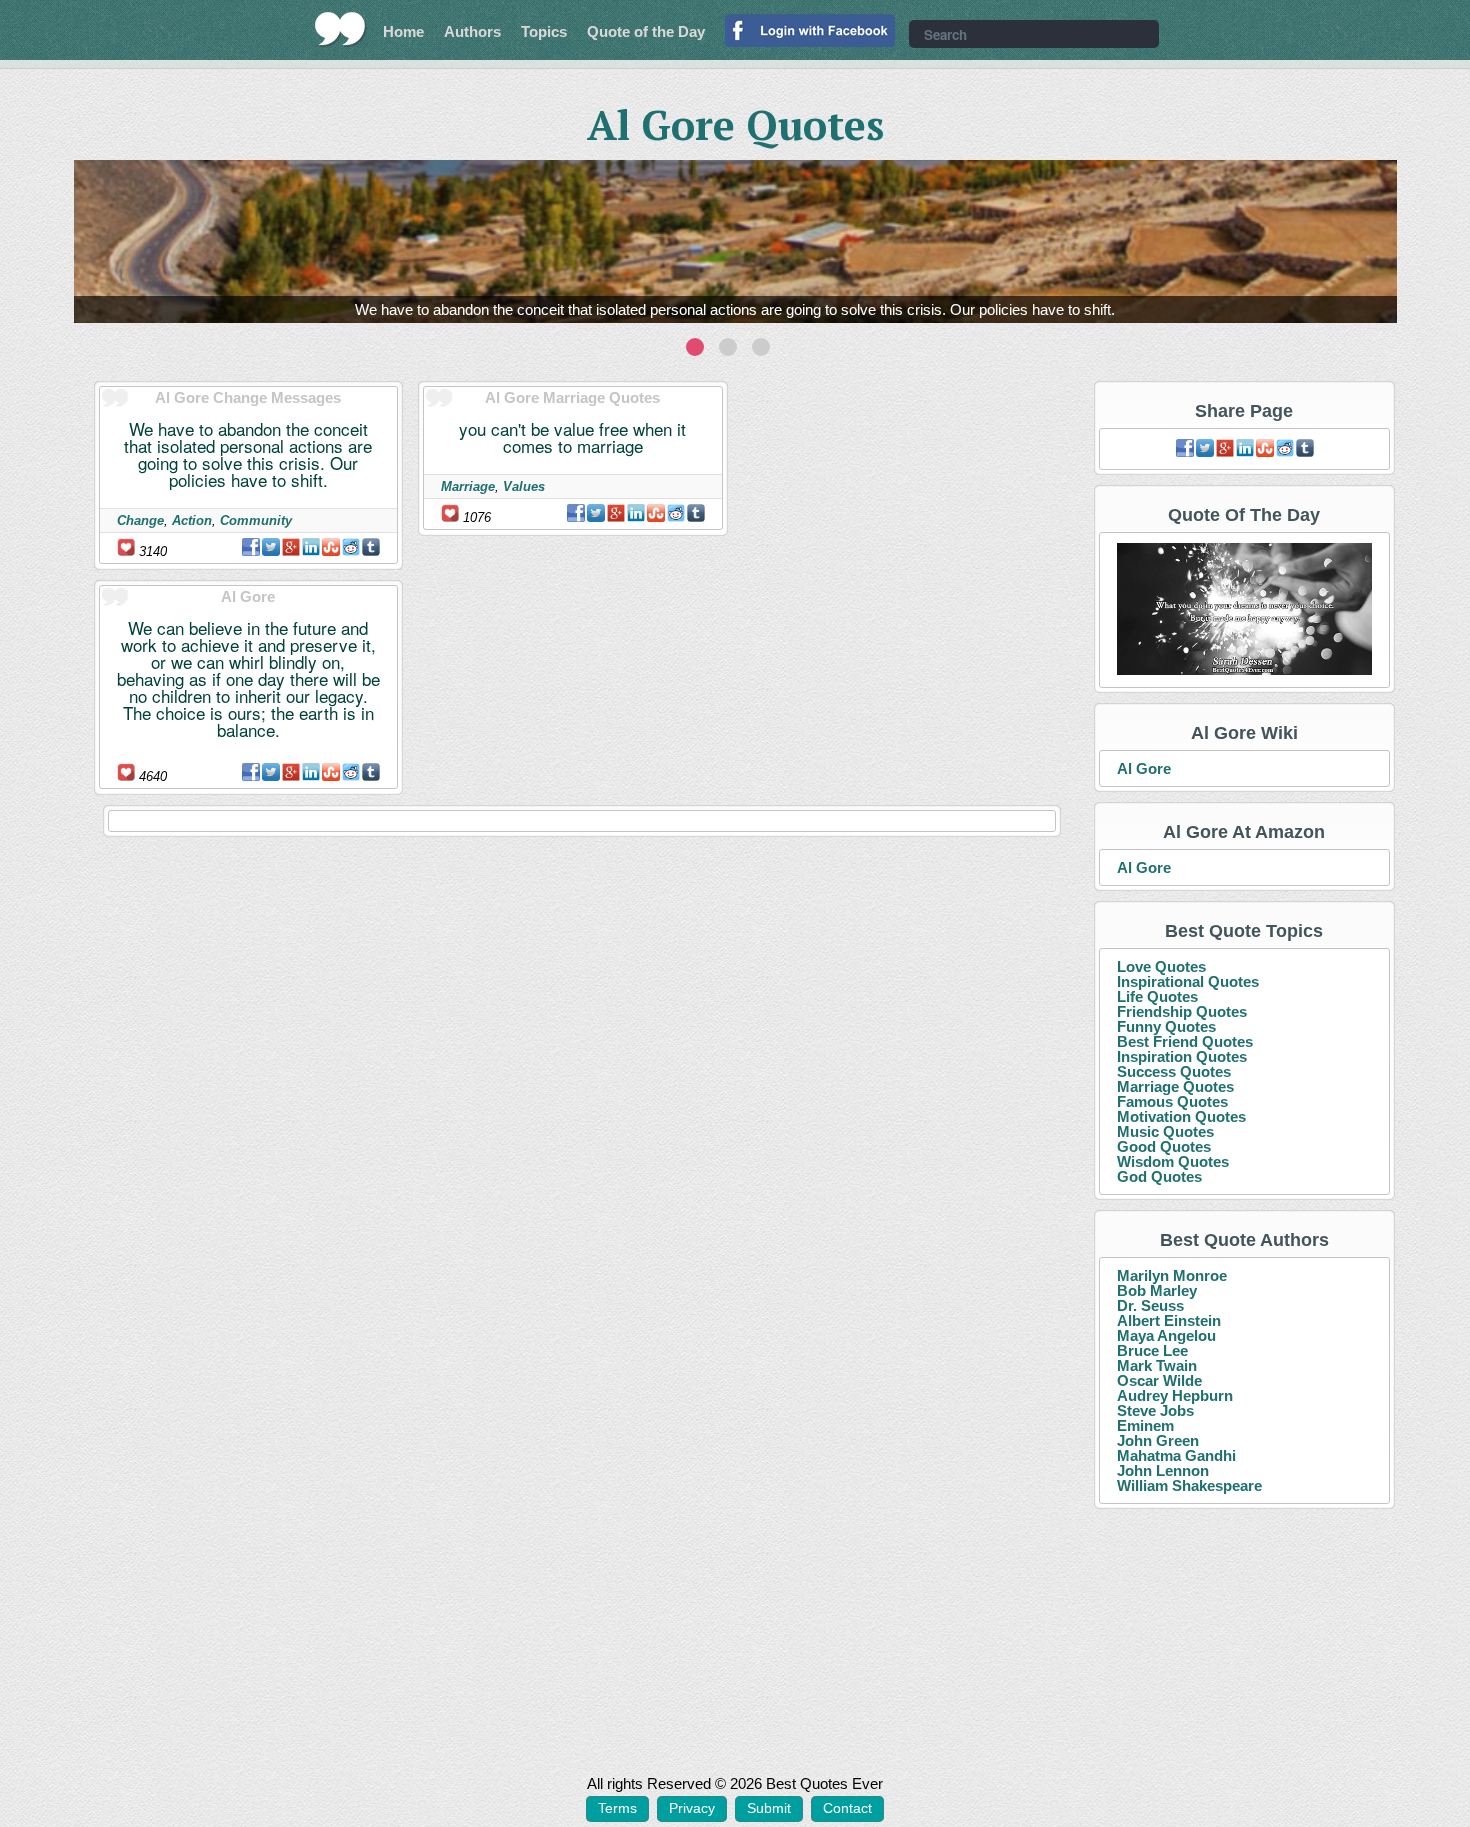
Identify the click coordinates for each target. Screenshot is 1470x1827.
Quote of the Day (646, 31)
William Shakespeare (1189, 1485)
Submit (769, 1808)
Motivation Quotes (1181, 1116)
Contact (847, 1808)
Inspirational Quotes (1188, 981)
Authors (472, 31)
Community (256, 520)
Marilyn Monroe (1172, 1275)
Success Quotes (1174, 1071)
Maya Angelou (1166, 1335)
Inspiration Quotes (1182, 1056)
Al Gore (1144, 768)
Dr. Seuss (1150, 1305)
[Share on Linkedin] (311, 547)
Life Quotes (1157, 996)
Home (403, 31)
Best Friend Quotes (1185, 1041)
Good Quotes (1164, 1146)
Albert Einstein (1169, 1320)
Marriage (468, 486)
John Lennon (1163, 1470)
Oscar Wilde (1159, 1380)
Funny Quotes (1166, 1026)
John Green (1158, 1440)
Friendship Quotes (1182, 1011)
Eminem (1145, 1425)
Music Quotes (1165, 1131)
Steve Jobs (1155, 1410)
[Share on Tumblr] (371, 547)
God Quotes (1159, 1176)
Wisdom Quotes (1173, 1161)
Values (524, 486)
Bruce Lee (1152, 1350)
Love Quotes (1161, 966)
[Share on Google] (291, 547)
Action (192, 520)
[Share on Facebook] (251, 547)
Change (140, 520)
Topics (544, 31)
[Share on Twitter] (271, 547)
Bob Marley (1157, 1290)
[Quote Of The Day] (1244, 610)
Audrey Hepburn (1175, 1395)
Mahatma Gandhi (1176, 1455)
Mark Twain (1157, 1365)
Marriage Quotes (1175, 1086)
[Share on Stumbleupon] (331, 547)
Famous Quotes (1172, 1101)
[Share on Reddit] (351, 547)
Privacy (692, 1808)
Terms (617, 1808)
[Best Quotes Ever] (340, 29)
